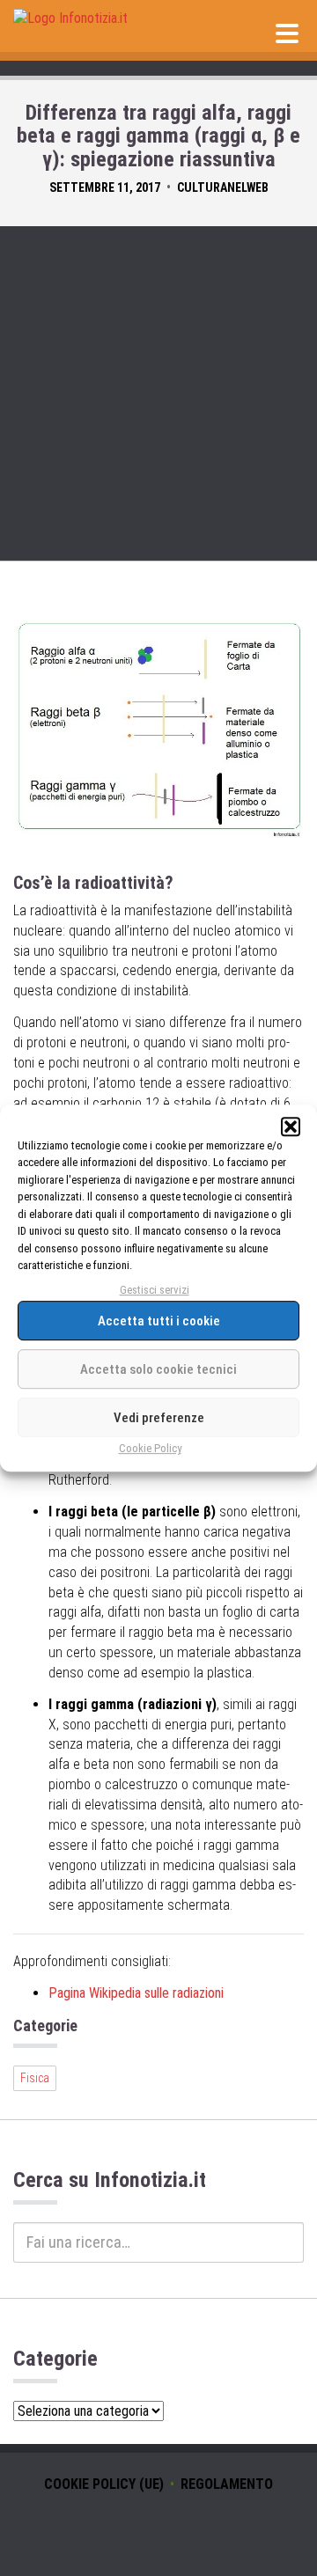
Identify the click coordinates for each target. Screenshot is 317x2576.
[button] (291, 1127)
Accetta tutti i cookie (159, 1321)
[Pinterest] (185, 2527)
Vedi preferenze (159, 1418)
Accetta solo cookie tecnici (158, 1369)
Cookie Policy (150, 1449)
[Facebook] (158, 2527)
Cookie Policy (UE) (104, 2484)
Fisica (35, 2078)
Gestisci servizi (155, 1290)
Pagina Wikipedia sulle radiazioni (136, 1993)
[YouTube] (132, 2527)
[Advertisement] (158, 393)
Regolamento (227, 2484)
